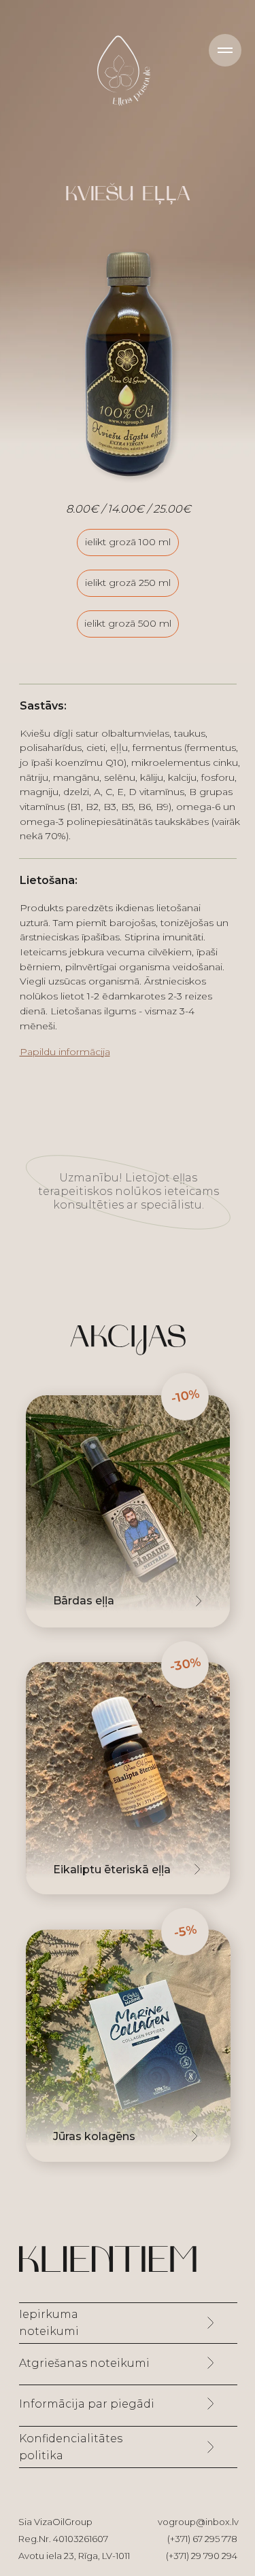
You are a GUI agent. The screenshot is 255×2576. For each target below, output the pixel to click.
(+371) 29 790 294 (202, 2556)
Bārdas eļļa (84, 1601)
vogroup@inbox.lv (198, 2522)
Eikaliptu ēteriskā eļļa (112, 1870)
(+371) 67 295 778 (202, 2539)
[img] (128, 1778)
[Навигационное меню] (225, 50)
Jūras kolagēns (94, 2136)
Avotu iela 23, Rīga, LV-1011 (74, 2556)
